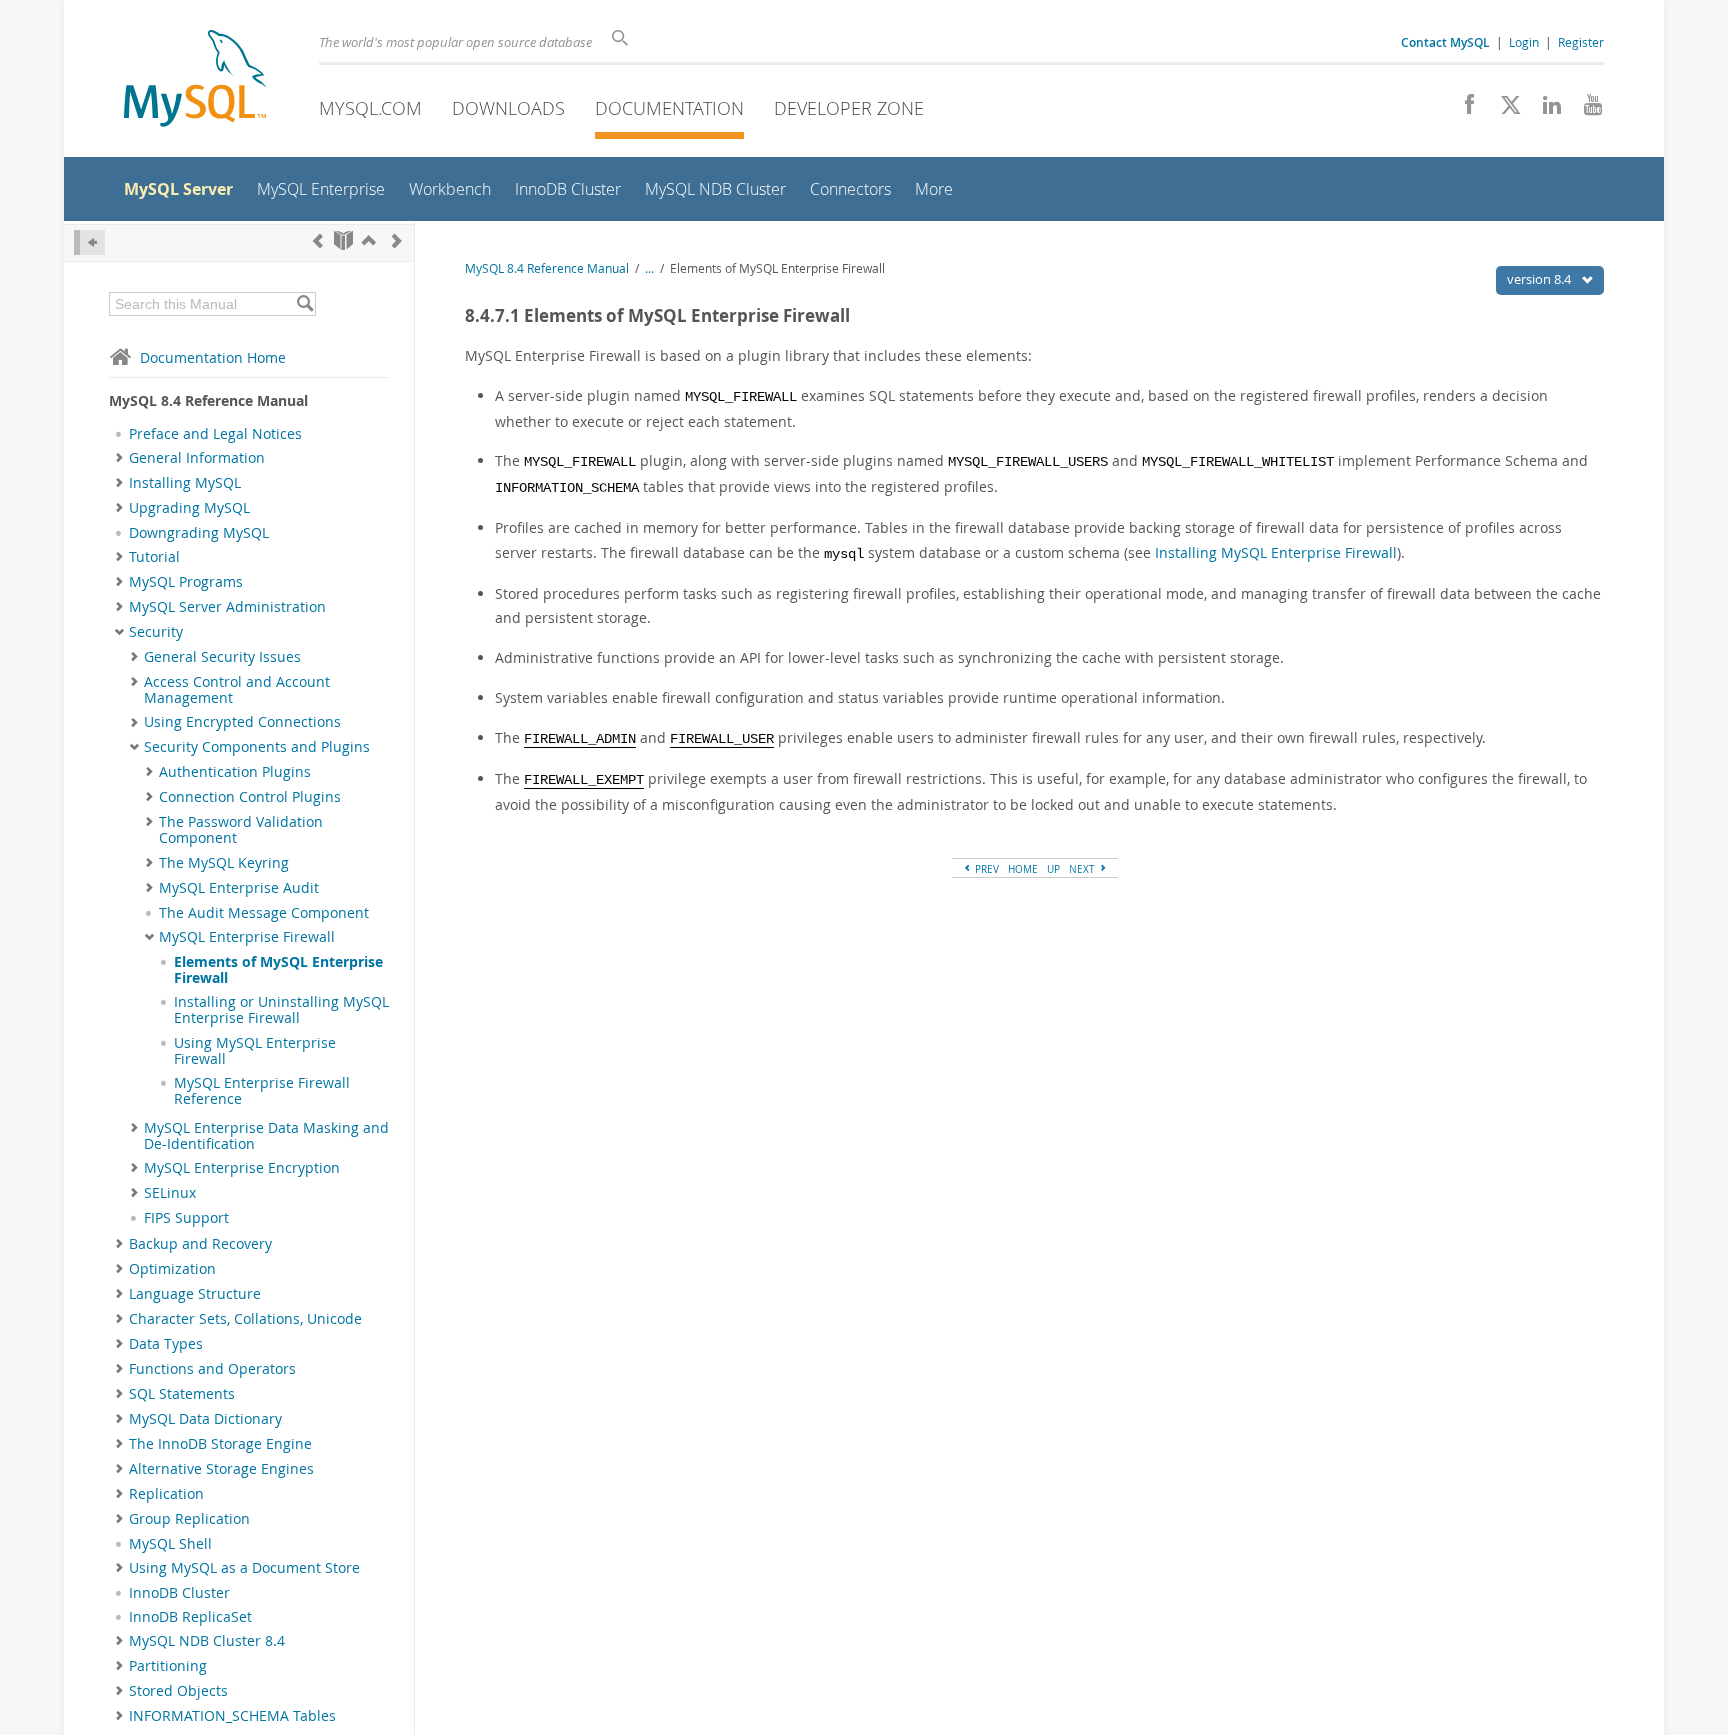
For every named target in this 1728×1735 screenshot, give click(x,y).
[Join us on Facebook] (1462, 110)
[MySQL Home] (195, 80)
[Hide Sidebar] (89, 242)
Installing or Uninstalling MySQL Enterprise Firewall (281, 1010)
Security (156, 632)
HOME (1023, 869)
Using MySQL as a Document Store (244, 1568)
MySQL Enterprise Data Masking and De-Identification (266, 1136)
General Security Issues (222, 657)
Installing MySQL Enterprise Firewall (1276, 552)
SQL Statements (182, 1394)
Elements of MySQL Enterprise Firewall (278, 970)
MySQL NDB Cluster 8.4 (207, 1641)
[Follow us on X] (1503, 110)
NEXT (1083, 869)
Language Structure (195, 1294)
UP (1053, 869)
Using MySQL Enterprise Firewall (255, 1051)
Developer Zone (849, 108)
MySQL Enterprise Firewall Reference (262, 1091)
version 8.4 (1540, 279)
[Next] (397, 240)
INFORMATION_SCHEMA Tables (232, 1716)
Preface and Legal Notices (215, 434)
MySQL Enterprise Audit (239, 888)
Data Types (166, 1344)
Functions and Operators (212, 1369)
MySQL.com (370, 108)
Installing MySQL (185, 483)
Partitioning (168, 1666)
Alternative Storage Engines (221, 1469)
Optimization (172, 1269)
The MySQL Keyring (224, 863)
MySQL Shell (170, 1544)
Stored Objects (178, 1691)
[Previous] (318, 240)
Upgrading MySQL (189, 508)
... (649, 268)
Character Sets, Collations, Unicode (245, 1319)
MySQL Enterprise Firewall (247, 937)
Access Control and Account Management (237, 690)
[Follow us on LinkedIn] (1544, 110)
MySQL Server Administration (227, 607)
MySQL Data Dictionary (205, 1419)
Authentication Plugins (235, 772)
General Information (197, 458)
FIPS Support (186, 1218)
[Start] (343, 240)
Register (1581, 42)
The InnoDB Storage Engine (220, 1444)
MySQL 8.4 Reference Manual (547, 268)
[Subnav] (119, 458)
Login (1524, 42)
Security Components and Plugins (257, 747)
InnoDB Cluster (179, 1593)
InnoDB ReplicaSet (190, 1617)
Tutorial (154, 557)
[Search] (304, 304)
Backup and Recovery (200, 1244)
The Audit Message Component (264, 913)
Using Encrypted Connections (242, 722)
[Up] (369, 240)
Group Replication (189, 1519)
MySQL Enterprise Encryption (242, 1168)
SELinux (170, 1193)
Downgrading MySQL (199, 533)
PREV (985, 869)
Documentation (669, 108)
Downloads (508, 108)
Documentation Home (213, 357)
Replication (166, 1494)
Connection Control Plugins (250, 797)
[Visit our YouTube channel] (1585, 110)
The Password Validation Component (241, 830)
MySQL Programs (186, 582)
